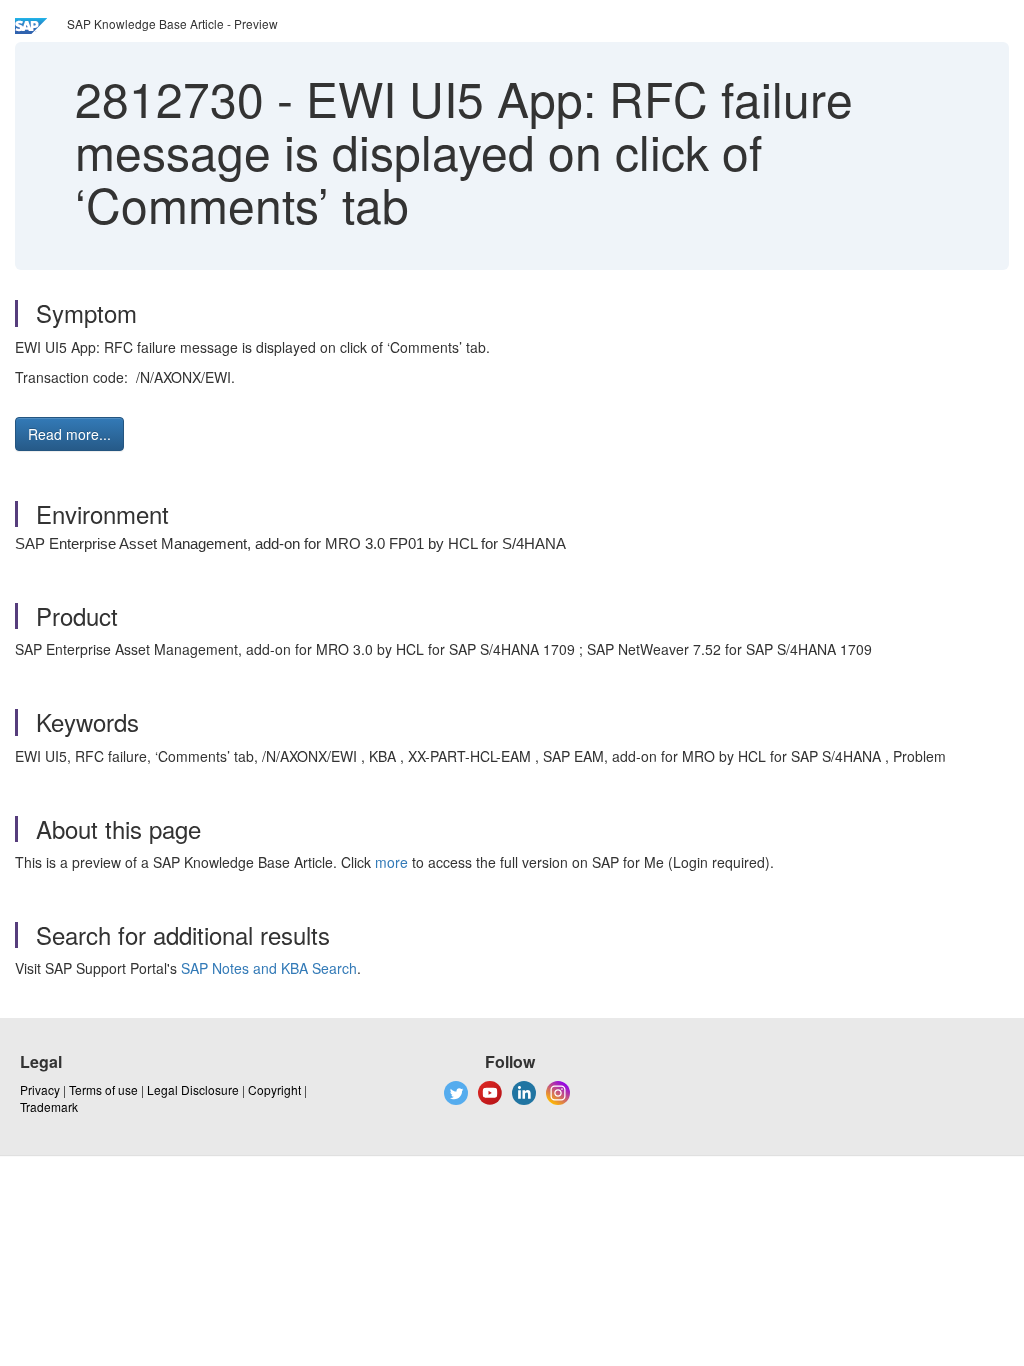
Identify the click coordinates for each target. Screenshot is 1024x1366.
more (391, 862)
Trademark (49, 1106)
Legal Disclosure (193, 1089)
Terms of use (103, 1089)
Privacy (40, 1089)
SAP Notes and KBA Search (269, 968)
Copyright (274, 1089)
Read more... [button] (69, 434)
